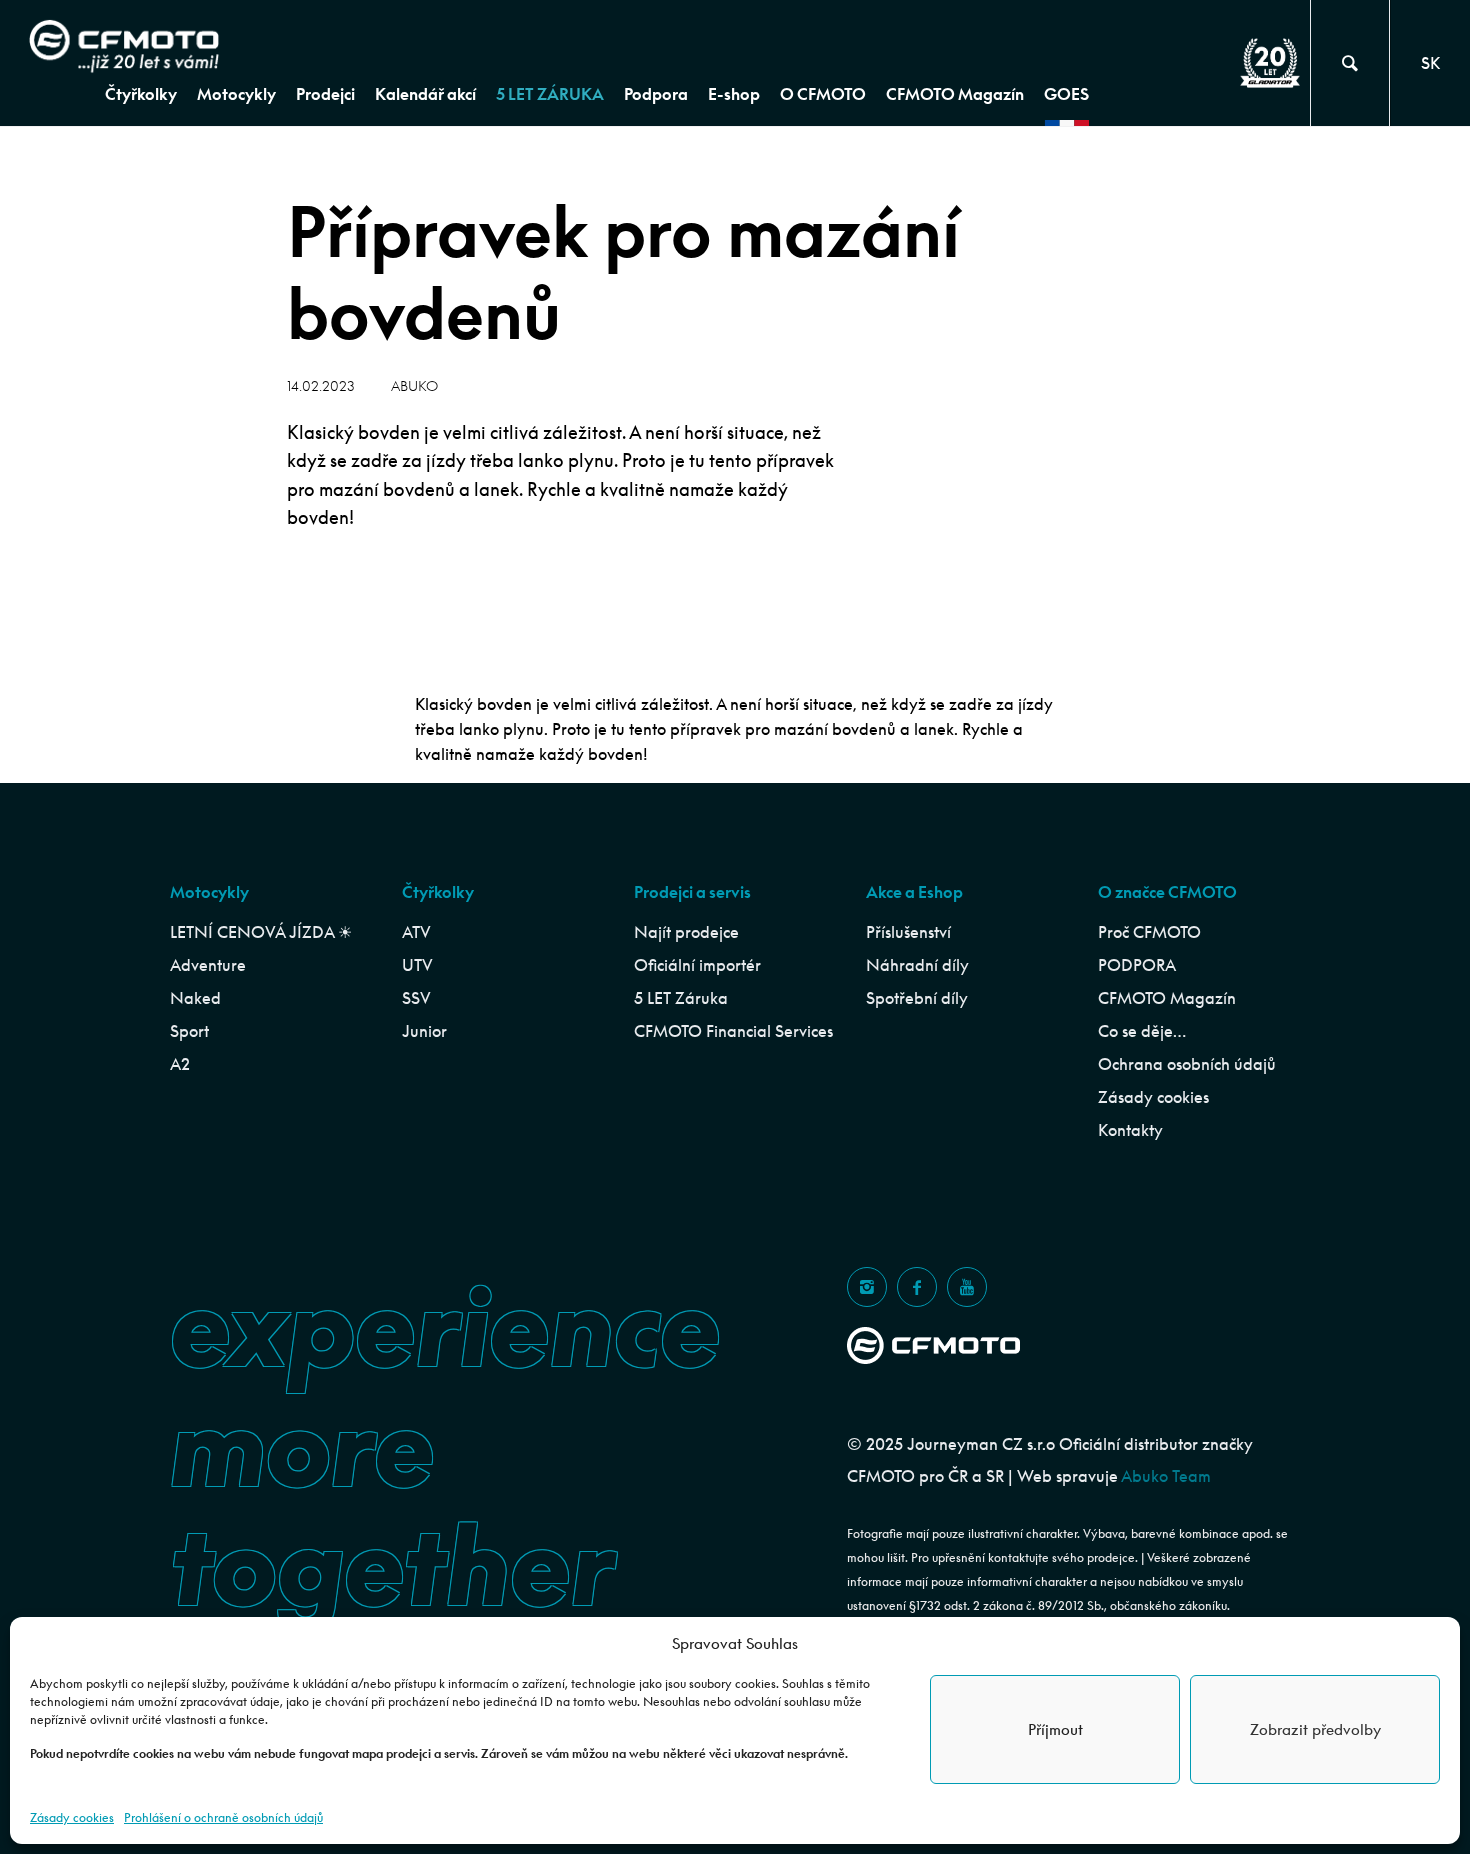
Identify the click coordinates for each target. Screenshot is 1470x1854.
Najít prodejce (686, 932)
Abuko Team (1166, 1476)
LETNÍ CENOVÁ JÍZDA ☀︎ (261, 932)
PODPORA (1137, 965)
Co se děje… (1142, 1031)
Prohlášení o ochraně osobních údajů (223, 1817)
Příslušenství (908, 932)
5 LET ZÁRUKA (550, 94)
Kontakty (1130, 1130)
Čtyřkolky (141, 94)
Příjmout (1055, 1729)
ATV (416, 932)
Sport (189, 1031)
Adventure (208, 965)
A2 (180, 1064)
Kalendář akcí (425, 94)
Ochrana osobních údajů (1187, 1064)
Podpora (656, 94)
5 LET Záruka (681, 998)
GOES (1066, 94)
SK (1430, 63)
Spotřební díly (917, 998)
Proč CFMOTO (1149, 932)
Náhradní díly (917, 965)
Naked (195, 998)
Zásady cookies (72, 1817)
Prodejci (325, 94)
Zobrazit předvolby (1315, 1729)
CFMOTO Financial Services (733, 1031)
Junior (424, 1031)
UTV (417, 965)
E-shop (734, 94)
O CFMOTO (823, 94)
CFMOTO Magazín (955, 94)
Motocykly (236, 94)
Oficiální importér (697, 965)
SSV (416, 998)
